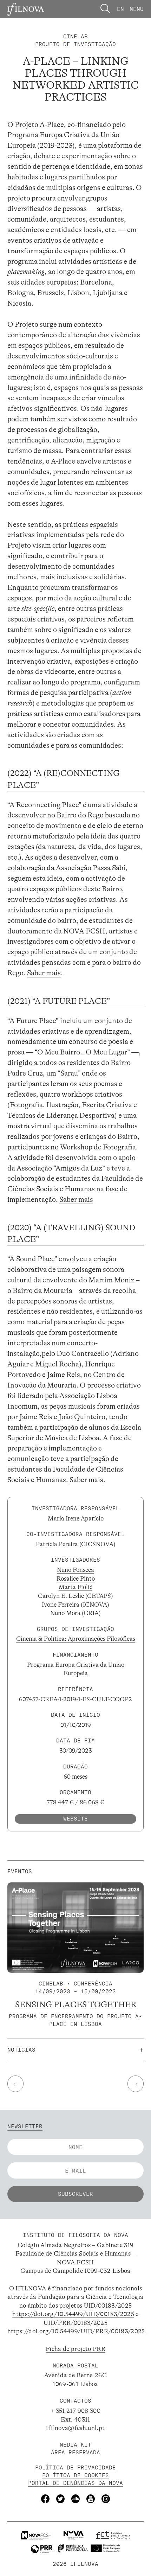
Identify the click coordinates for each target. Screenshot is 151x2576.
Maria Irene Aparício (76, 1518)
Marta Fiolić (75, 1587)
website (75, 1819)
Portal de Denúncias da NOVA (75, 2483)
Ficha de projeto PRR (75, 2349)
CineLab (75, 36)
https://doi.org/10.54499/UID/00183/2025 (73, 2314)
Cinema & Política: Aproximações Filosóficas (76, 1639)
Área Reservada (75, 2452)
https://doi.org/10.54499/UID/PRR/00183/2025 (76, 2331)
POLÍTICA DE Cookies (75, 2475)
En (120, 9)
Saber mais (44, 973)
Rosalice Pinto (76, 1579)
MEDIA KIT (75, 2445)
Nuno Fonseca (75, 1570)
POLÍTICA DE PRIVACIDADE (75, 2467)
